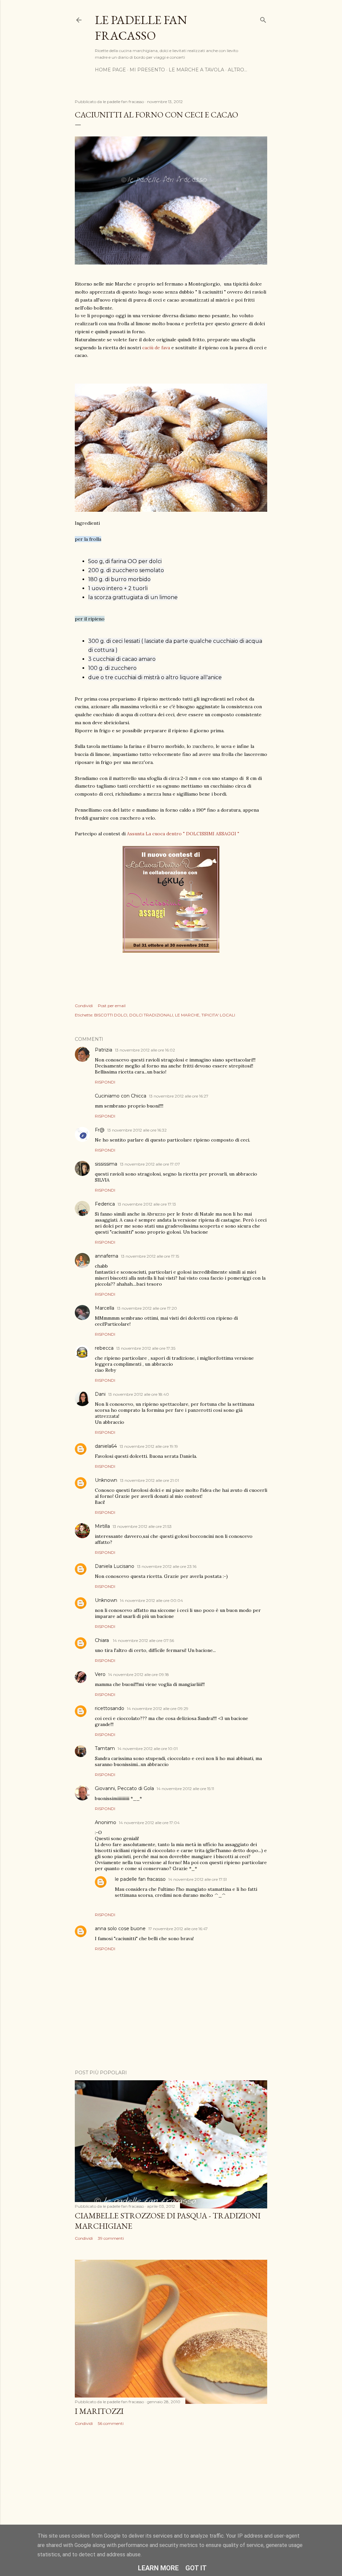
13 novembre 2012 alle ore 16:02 (145, 1050)
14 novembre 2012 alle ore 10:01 (148, 1749)
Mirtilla (102, 1526)
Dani (100, 1394)
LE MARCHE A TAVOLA (196, 70)
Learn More (158, 2568)
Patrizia (104, 1050)
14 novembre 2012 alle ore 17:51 (198, 1879)
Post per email (112, 1006)
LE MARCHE (187, 1015)
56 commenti (111, 2423)
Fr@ (100, 1130)
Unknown (106, 1480)
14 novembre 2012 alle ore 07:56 (143, 1640)
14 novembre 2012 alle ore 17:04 (149, 1823)
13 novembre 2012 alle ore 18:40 (139, 1394)
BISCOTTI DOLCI (111, 1015)
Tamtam (105, 1748)
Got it (196, 2568)
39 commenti (111, 2238)
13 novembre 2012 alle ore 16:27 (179, 1096)
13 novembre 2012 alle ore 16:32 (137, 1130)
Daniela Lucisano (115, 1566)
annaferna (107, 1256)
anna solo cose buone (120, 1928)
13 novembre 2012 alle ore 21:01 (149, 1480)
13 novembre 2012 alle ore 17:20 (147, 1308)
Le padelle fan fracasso (141, 28)
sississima (106, 1164)
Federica (105, 1204)
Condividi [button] (84, 1006)
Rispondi (105, 1082)
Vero (100, 1674)
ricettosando (110, 1708)
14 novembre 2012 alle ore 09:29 (158, 1708)
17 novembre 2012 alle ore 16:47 (178, 1929)
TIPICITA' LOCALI (218, 1015)
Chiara (103, 1640)
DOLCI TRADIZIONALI (151, 1015)
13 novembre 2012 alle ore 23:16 (167, 1566)
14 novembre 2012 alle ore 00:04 (151, 1600)
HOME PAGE (110, 70)
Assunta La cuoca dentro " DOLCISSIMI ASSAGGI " (183, 834)
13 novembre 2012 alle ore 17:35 (146, 1348)
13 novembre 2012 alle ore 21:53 (142, 1526)
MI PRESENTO (147, 70)
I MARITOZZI (99, 2411)
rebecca (104, 1348)
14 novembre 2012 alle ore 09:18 (139, 1674)
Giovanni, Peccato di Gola (124, 1788)
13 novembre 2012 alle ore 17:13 (147, 1204)
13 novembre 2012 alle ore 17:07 (150, 1164)
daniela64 (106, 1446)
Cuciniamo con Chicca (121, 1096)
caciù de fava (156, 348)
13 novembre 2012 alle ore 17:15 (150, 1256)
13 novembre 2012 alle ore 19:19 (149, 1446)
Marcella (105, 1308)
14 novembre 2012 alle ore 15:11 (185, 1789)
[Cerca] (263, 19)
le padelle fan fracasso (140, 1879)
